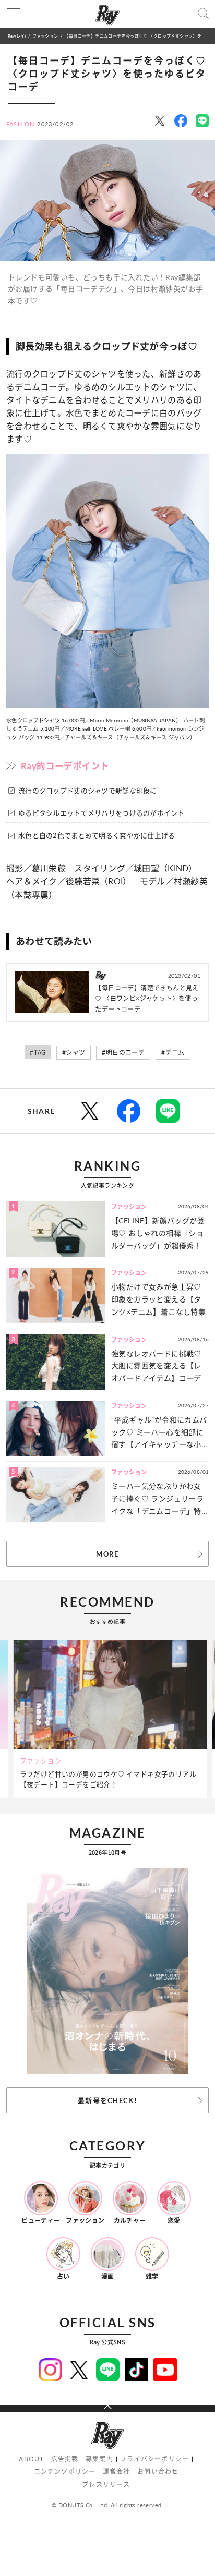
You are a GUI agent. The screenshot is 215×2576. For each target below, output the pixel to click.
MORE (107, 1554)
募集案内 (99, 2459)
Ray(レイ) (17, 36)
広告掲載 (65, 2459)
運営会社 (117, 2471)
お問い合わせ (158, 2471)
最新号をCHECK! (107, 2100)
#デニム (173, 1053)
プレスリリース (106, 2484)
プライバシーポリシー (154, 2459)
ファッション (45, 36)
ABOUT (31, 2459)
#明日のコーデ (123, 1053)
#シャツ (74, 1053)
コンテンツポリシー (65, 2471)
